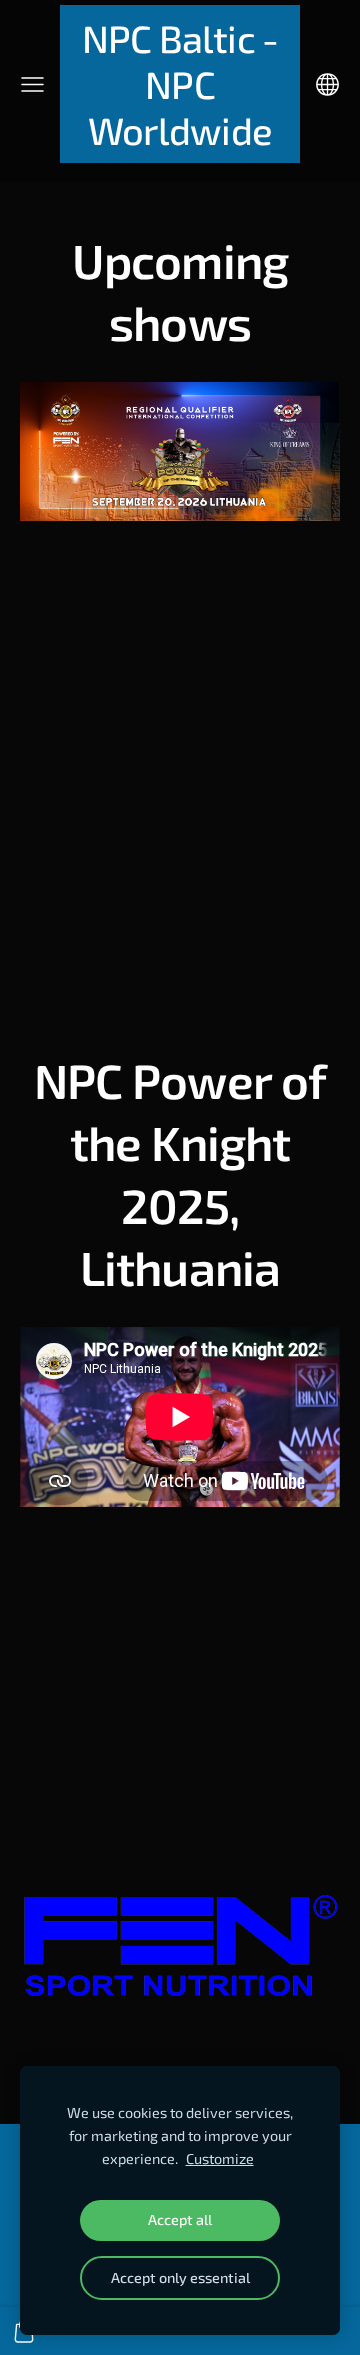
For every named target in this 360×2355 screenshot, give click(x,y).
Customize (220, 2158)
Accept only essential (180, 2277)
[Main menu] (32, 84)
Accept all (180, 2219)
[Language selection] (327, 84)
